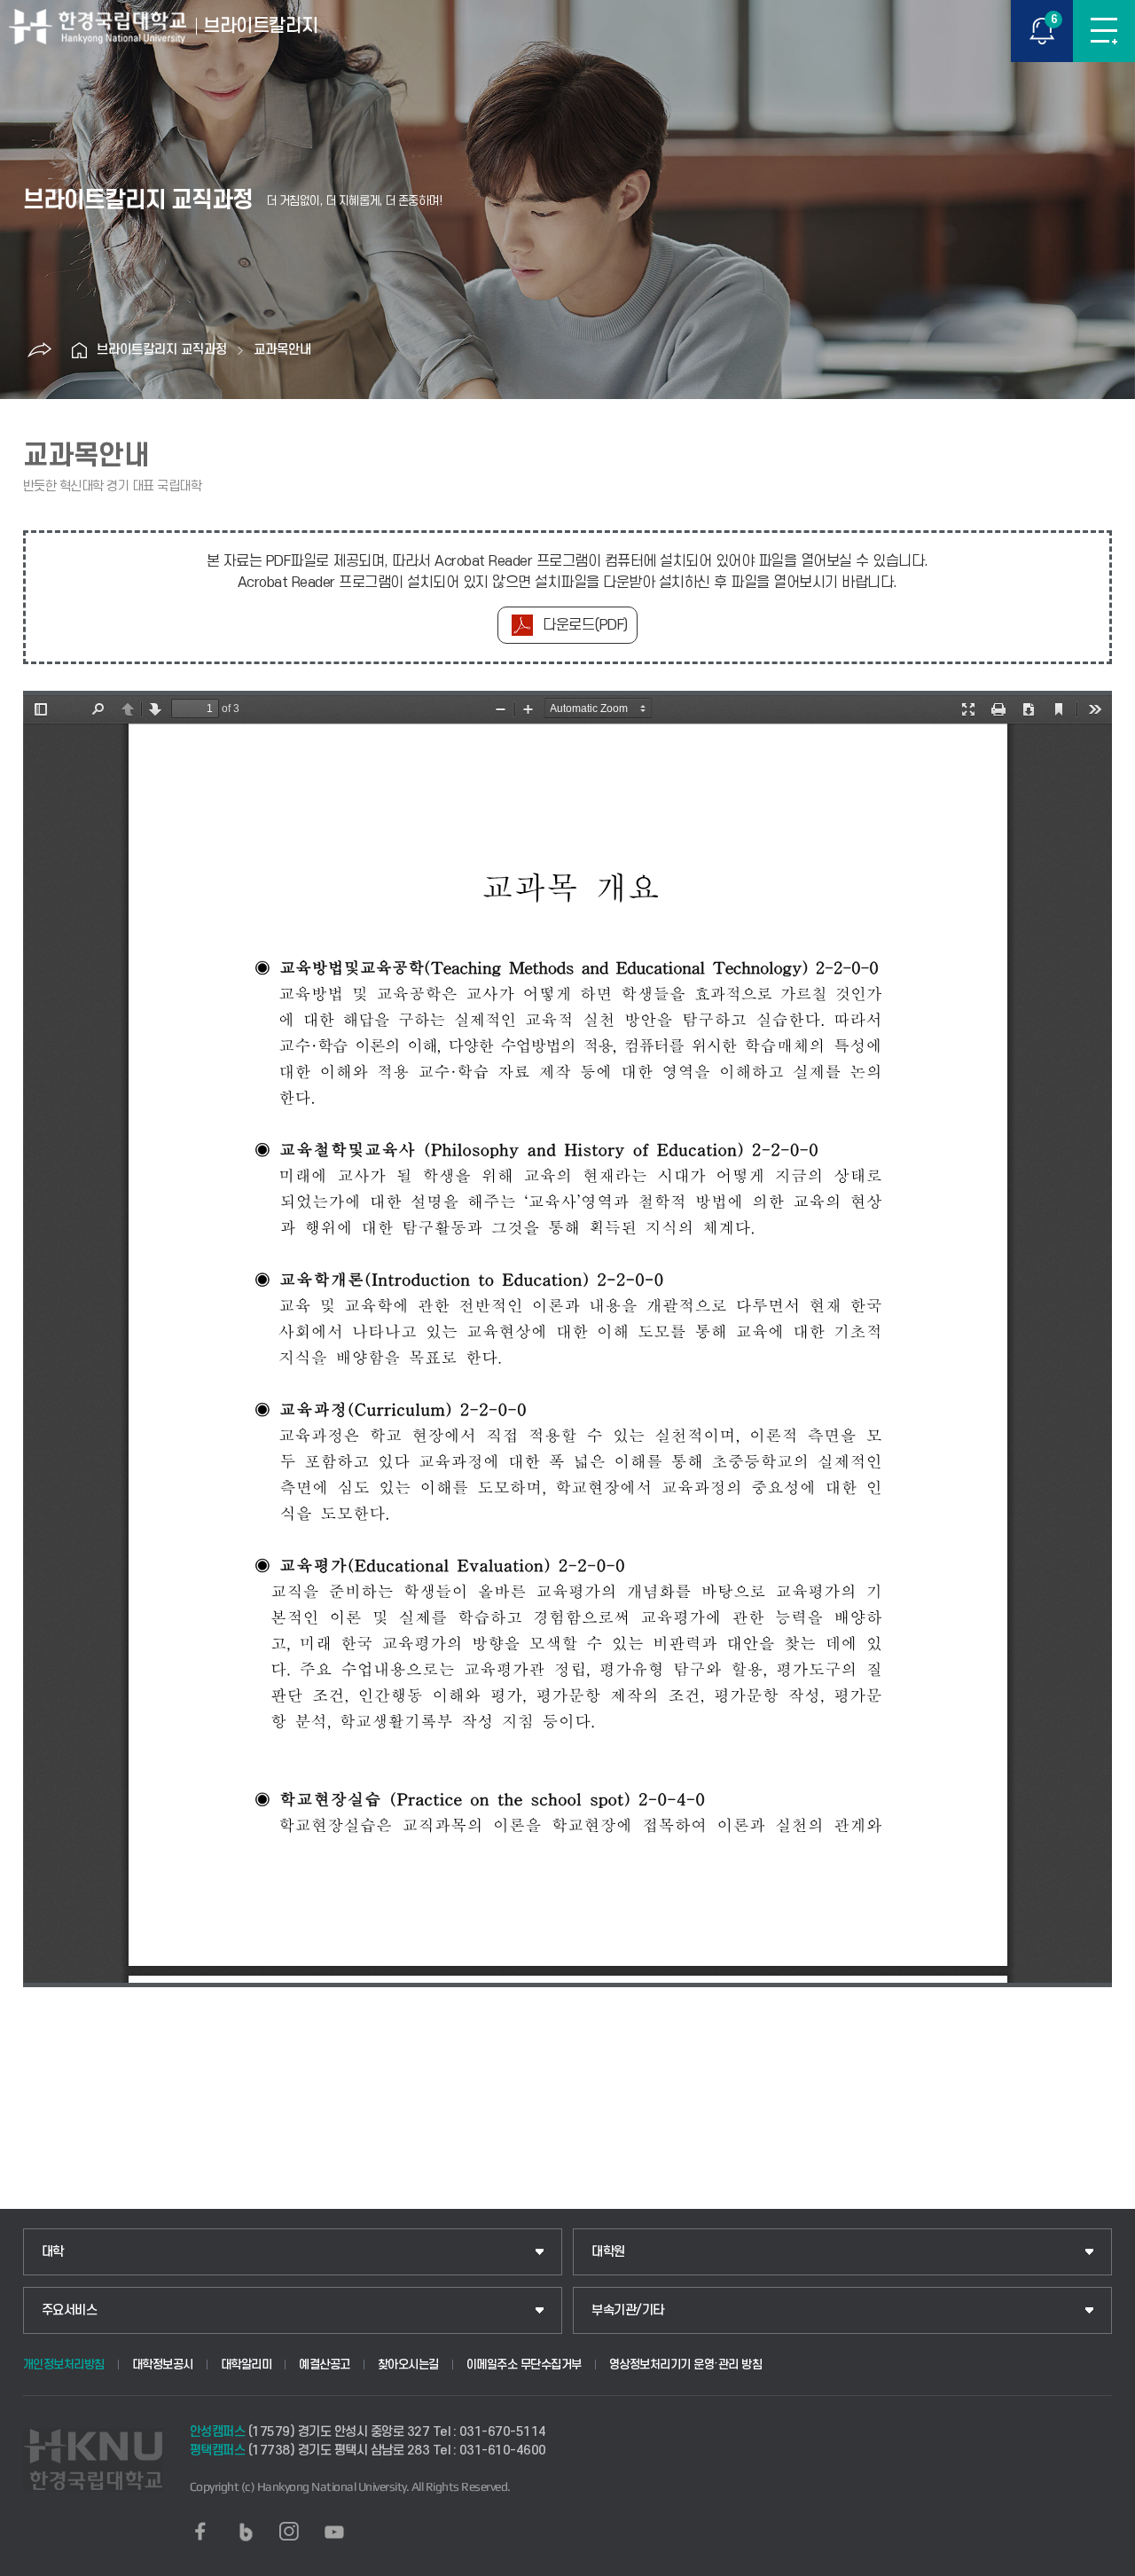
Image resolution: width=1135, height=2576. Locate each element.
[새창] (200, 2532)
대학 (53, 2252)
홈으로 (79, 350)
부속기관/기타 (628, 2310)
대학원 (608, 2252)
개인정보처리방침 (64, 2365)
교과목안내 (282, 350)
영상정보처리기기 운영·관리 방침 (686, 2365)
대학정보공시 (163, 2365)
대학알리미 (247, 2365)
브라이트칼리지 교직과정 (162, 350)
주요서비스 (70, 2310)
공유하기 (39, 350)
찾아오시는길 (408, 2365)
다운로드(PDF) (585, 625)
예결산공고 (325, 2365)
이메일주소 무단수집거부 (524, 2365)
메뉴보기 (1104, 31)
